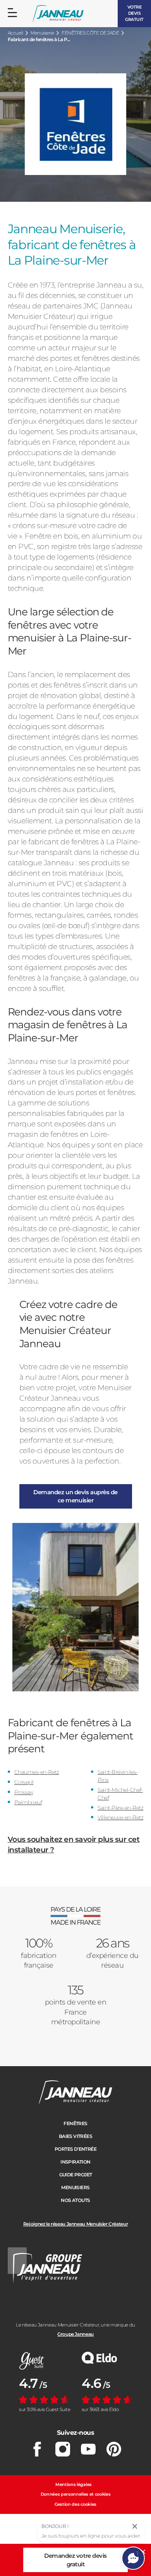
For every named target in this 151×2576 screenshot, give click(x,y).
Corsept (24, 1782)
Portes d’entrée (75, 2149)
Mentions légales (74, 2484)
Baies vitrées (75, 2136)
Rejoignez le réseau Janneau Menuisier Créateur (75, 2224)
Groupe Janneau (75, 2334)
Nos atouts (75, 2200)
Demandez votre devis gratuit (75, 2560)
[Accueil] (58, 14)
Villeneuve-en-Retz (120, 1817)
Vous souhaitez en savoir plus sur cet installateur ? (74, 1845)
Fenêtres (75, 2123)
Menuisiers (75, 2187)
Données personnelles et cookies (76, 2494)
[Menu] (12, 13)
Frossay (24, 1792)
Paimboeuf (28, 1802)
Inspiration (75, 2162)
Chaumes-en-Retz (37, 1772)
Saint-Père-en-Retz (120, 1808)
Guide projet (76, 2175)
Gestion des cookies (75, 2504)
